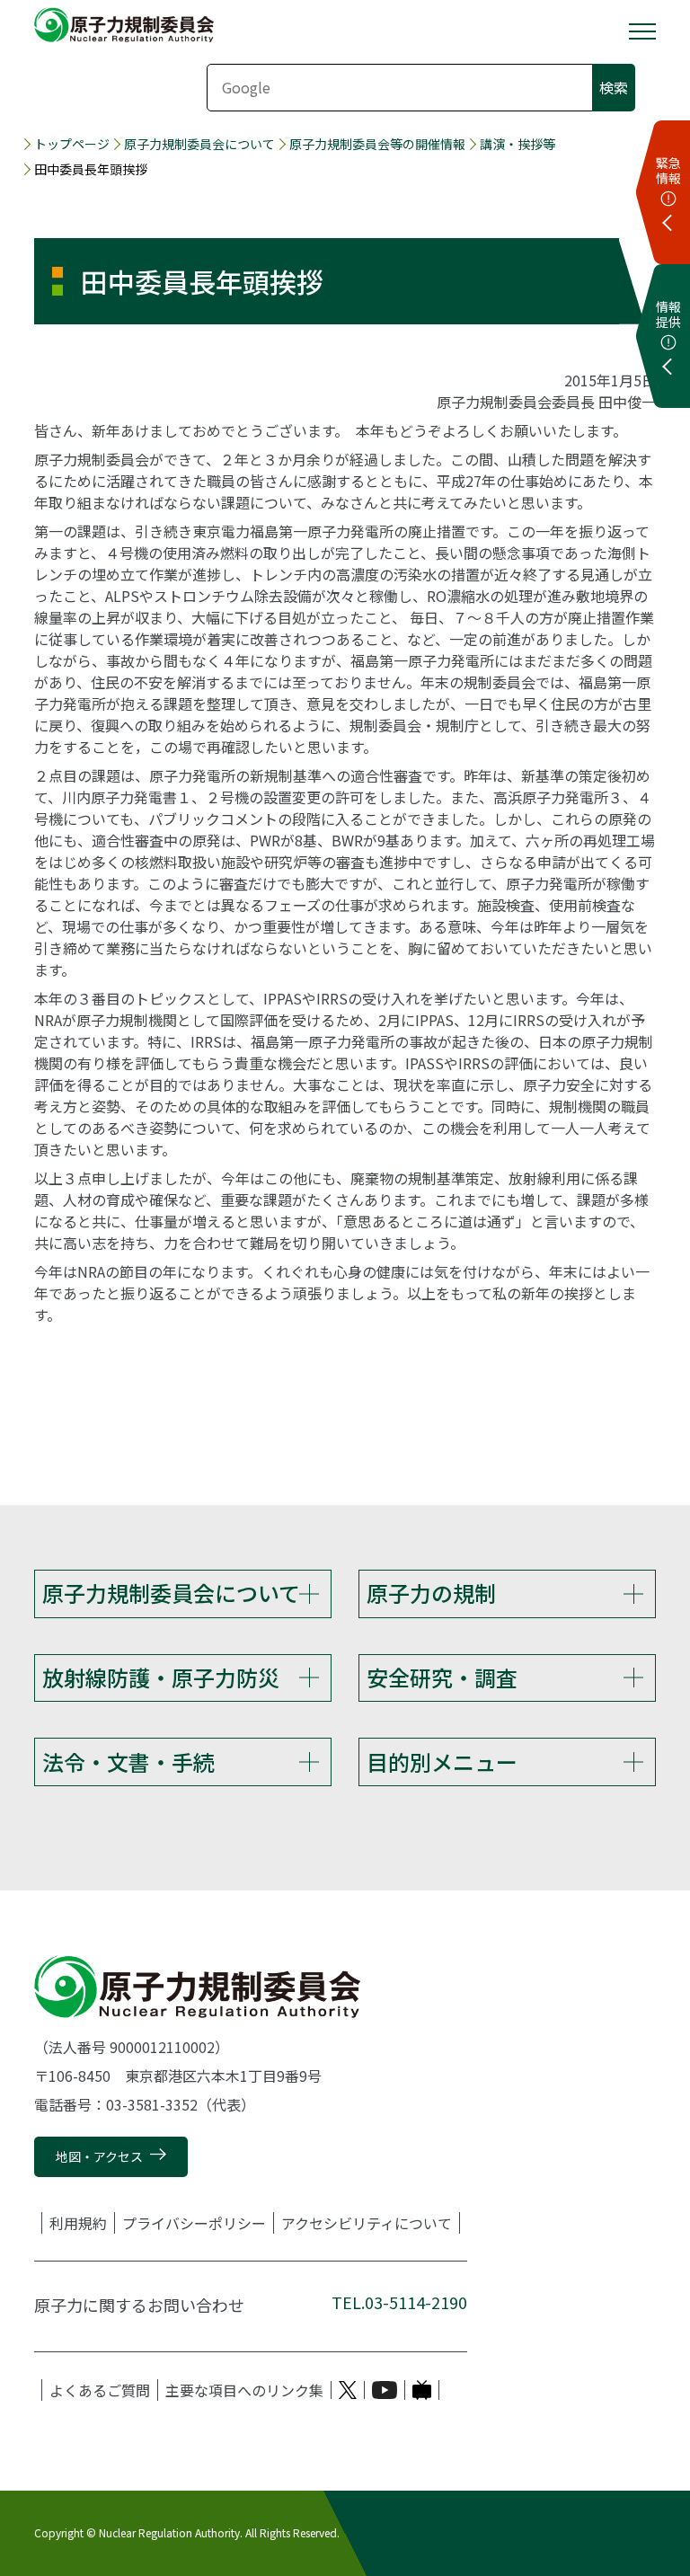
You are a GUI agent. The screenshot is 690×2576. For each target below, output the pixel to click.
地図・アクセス (99, 2156)
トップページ (72, 144)
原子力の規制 (431, 1593)
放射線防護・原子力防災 (161, 1677)
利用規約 (78, 2223)
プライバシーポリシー (194, 2223)
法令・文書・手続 (128, 1762)
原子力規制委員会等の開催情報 (377, 144)
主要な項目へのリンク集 (244, 2390)
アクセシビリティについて (367, 2223)
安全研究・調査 (442, 1677)
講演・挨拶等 (517, 144)
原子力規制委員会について (199, 144)
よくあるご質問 (100, 2390)
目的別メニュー (442, 1762)
